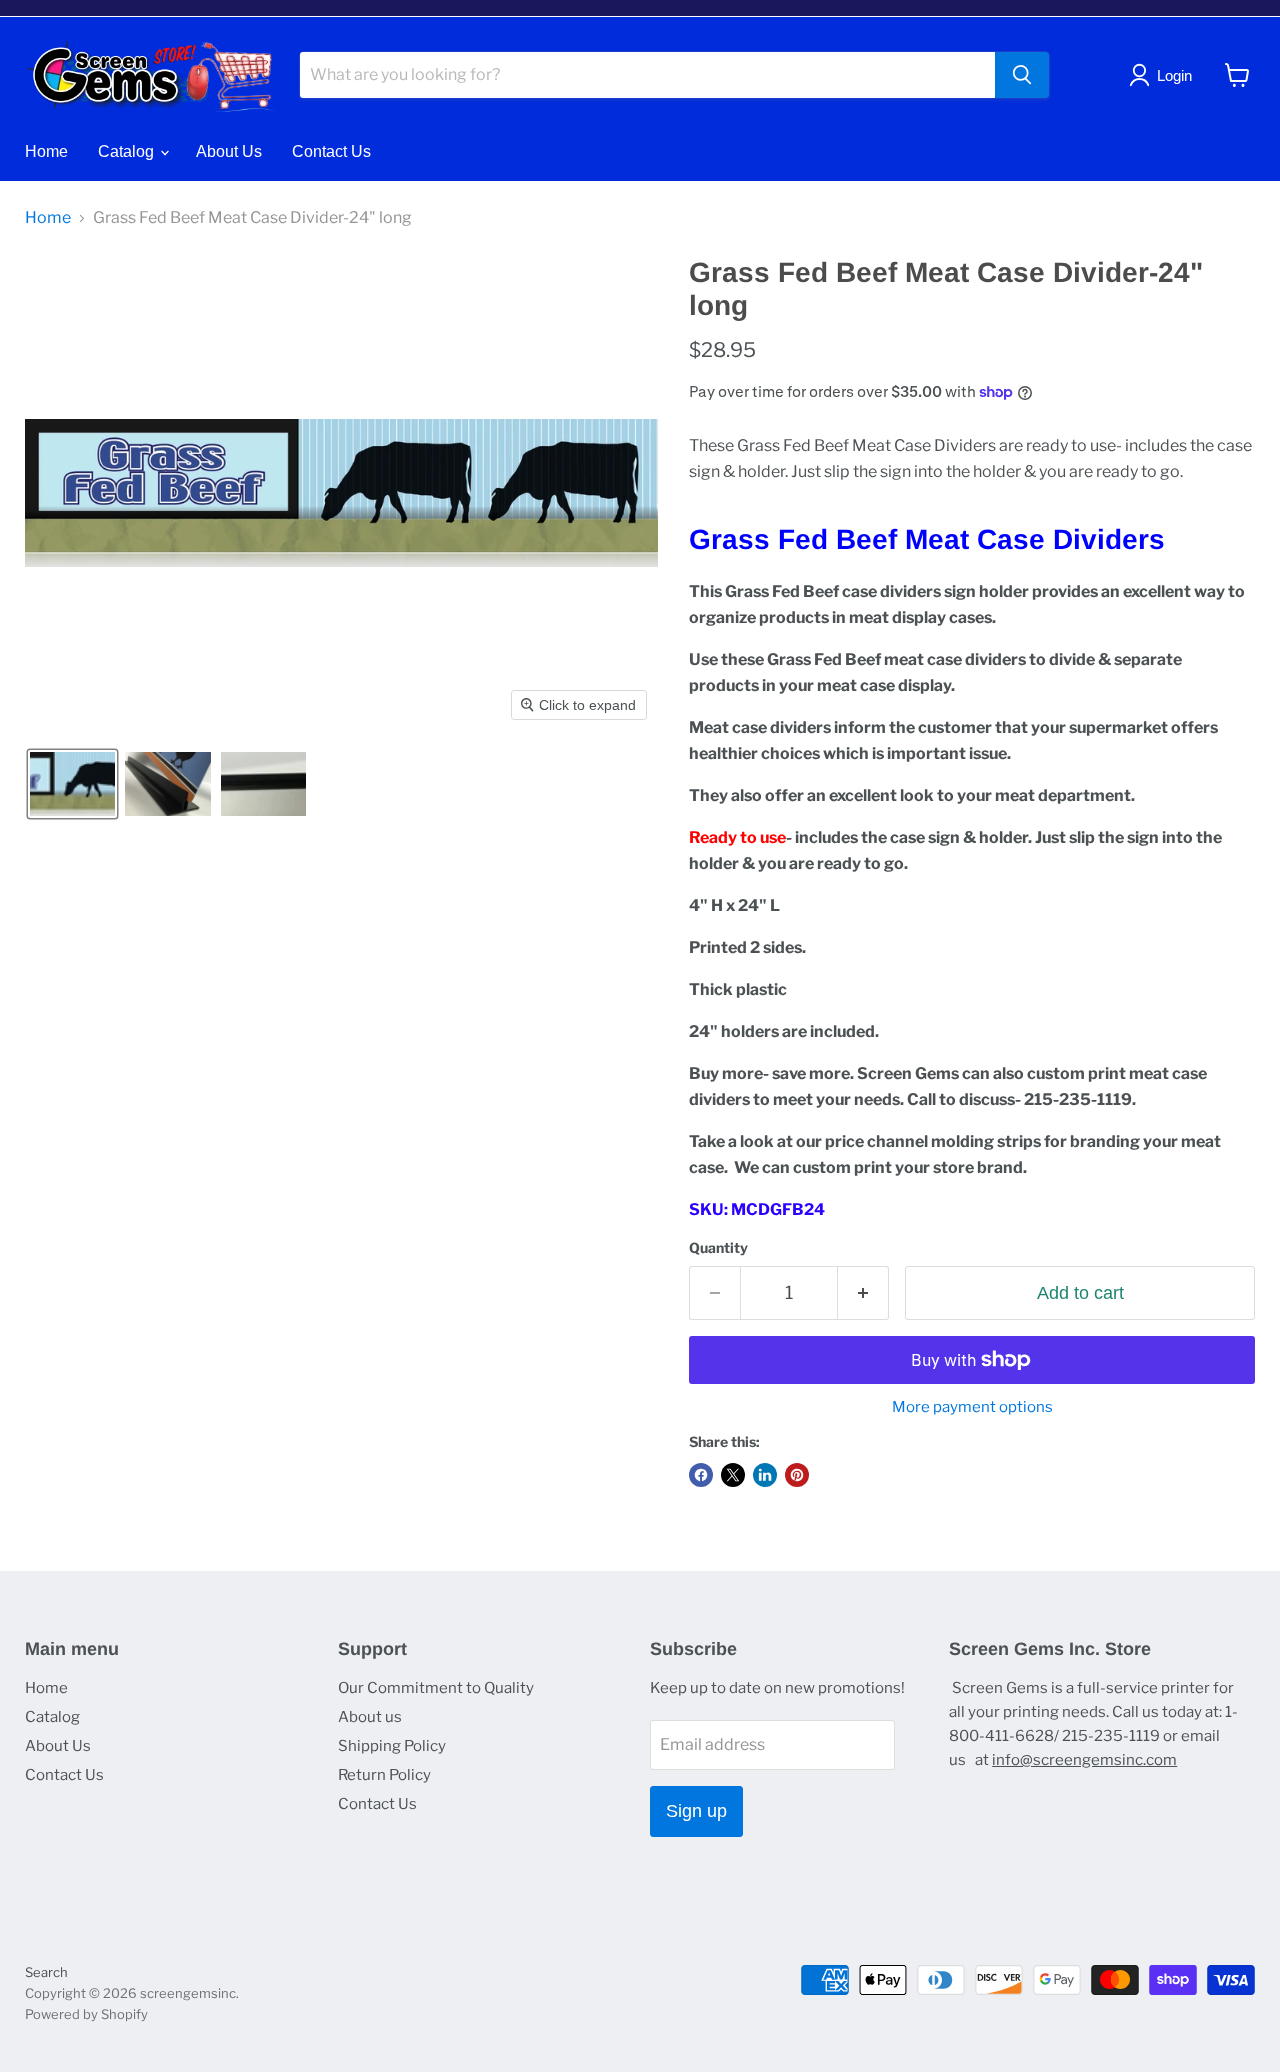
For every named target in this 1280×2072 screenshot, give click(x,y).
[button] (72, 784)
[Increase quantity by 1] (863, 1293)
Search (46, 1972)
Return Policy (384, 1775)
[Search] (1022, 75)
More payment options (972, 1407)
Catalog (128, 151)
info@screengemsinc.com (1084, 1760)
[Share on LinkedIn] (765, 1475)
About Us (229, 151)
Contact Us (331, 151)
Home (46, 151)
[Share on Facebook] (701, 1475)
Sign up (696, 1811)
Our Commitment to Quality (436, 1688)
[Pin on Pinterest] (797, 1475)
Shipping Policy (392, 1746)
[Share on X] (733, 1475)
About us (370, 1717)
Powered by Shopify (86, 2014)
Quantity (718, 1248)
